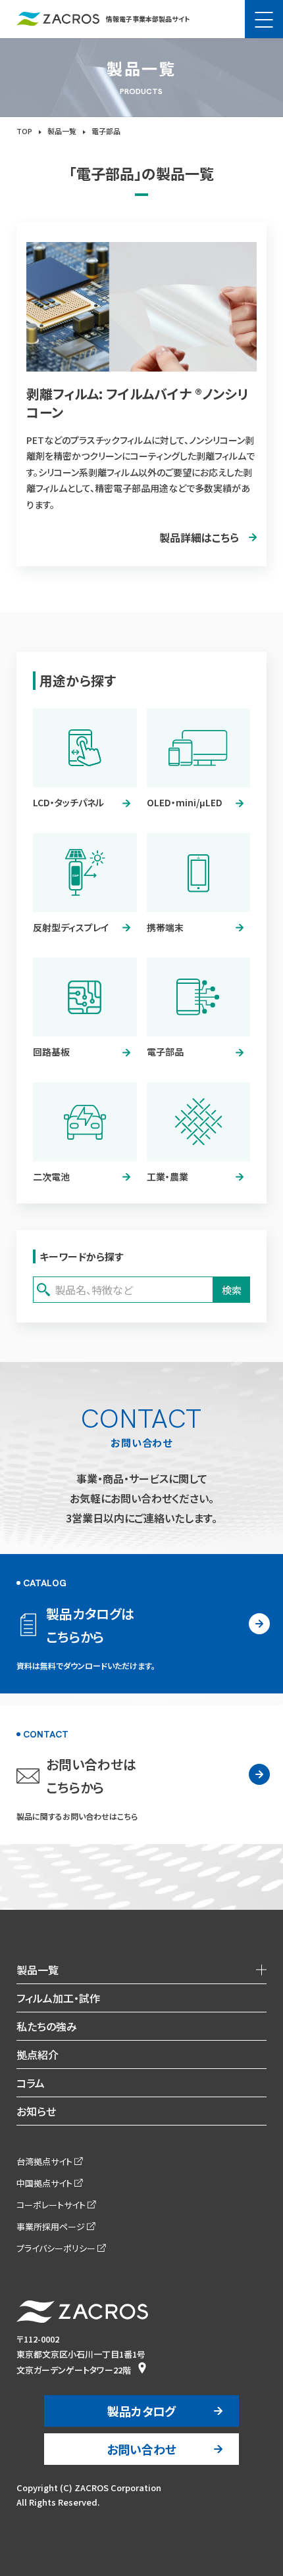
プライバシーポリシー (56, 2248)
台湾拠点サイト (44, 2161)
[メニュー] (264, 19)
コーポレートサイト (51, 2205)
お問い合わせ (141, 2449)
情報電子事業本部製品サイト (148, 19)
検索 (232, 1290)
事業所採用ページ (51, 2226)
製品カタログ (141, 2411)
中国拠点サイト (44, 2183)
